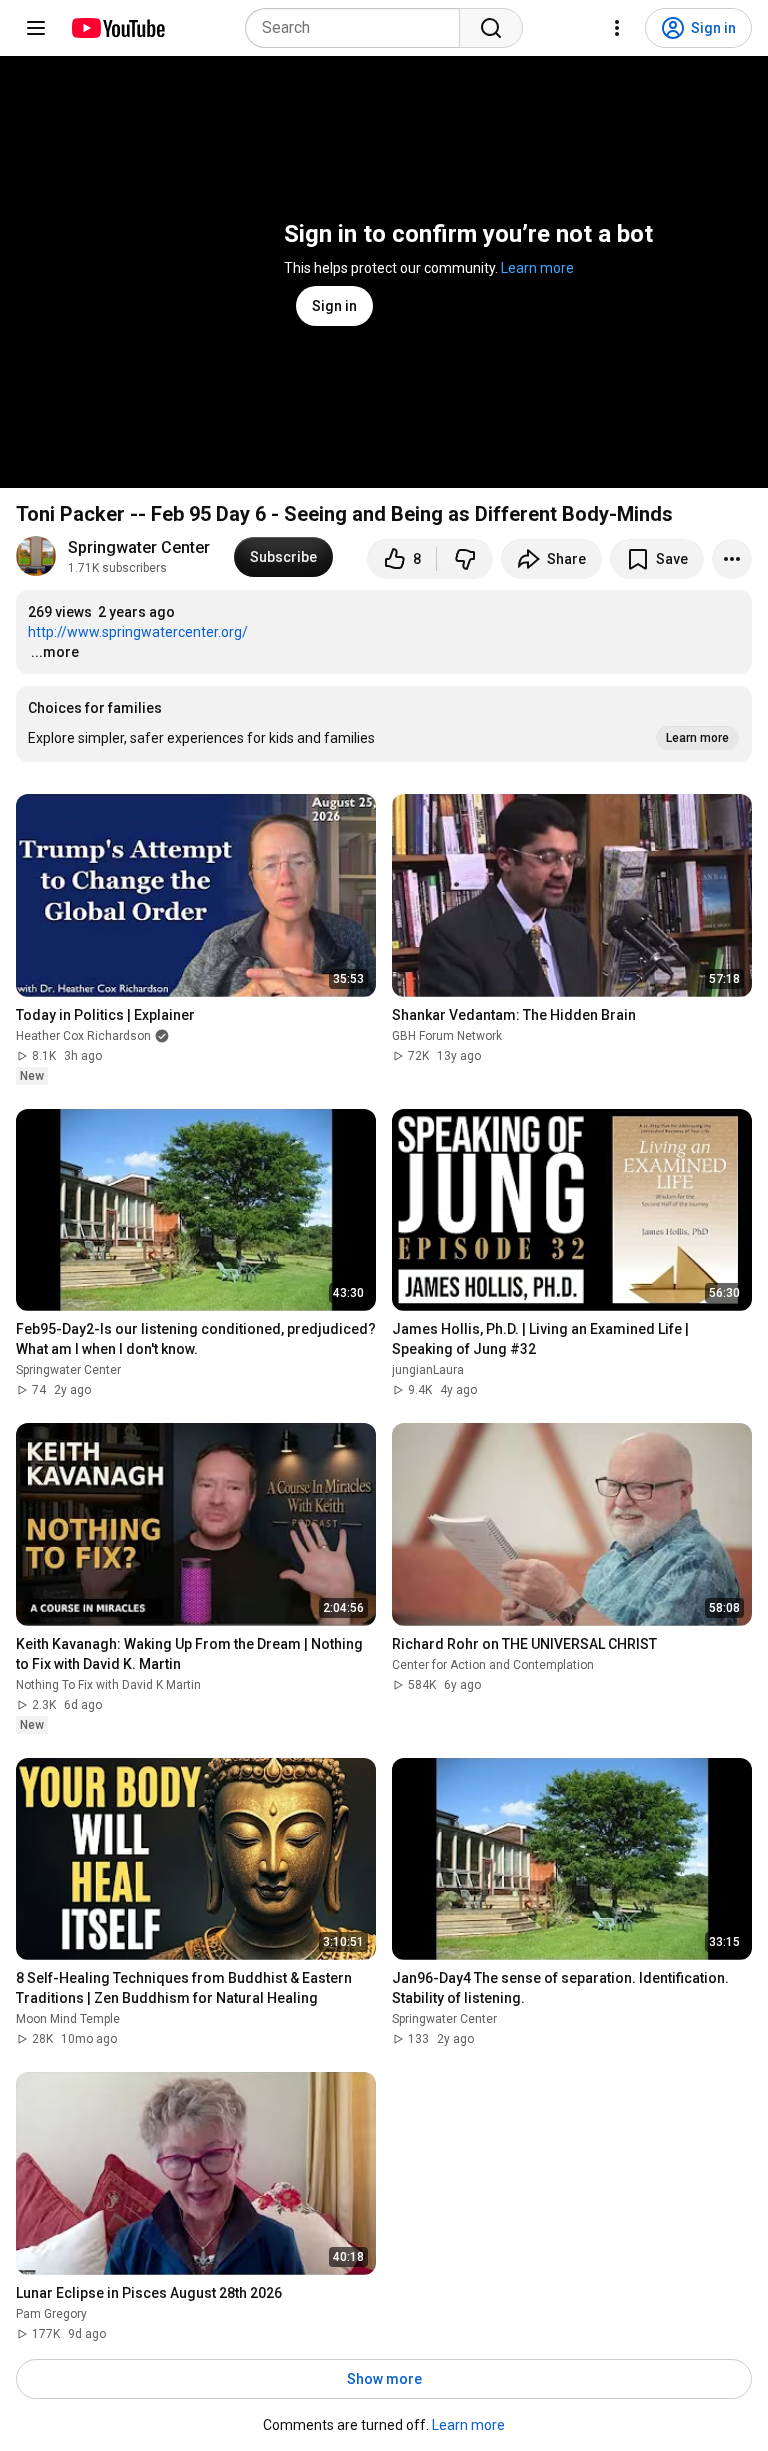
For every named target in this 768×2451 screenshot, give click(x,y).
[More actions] (732, 559)
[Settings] (617, 28)
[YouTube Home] (117, 28)
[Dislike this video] (465, 559)
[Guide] (36, 28)
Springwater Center (139, 547)
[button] (384, 724)
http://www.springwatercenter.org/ (138, 632)
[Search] (491, 28)
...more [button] (55, 652)
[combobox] (358, 28)
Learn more (537, 268)
